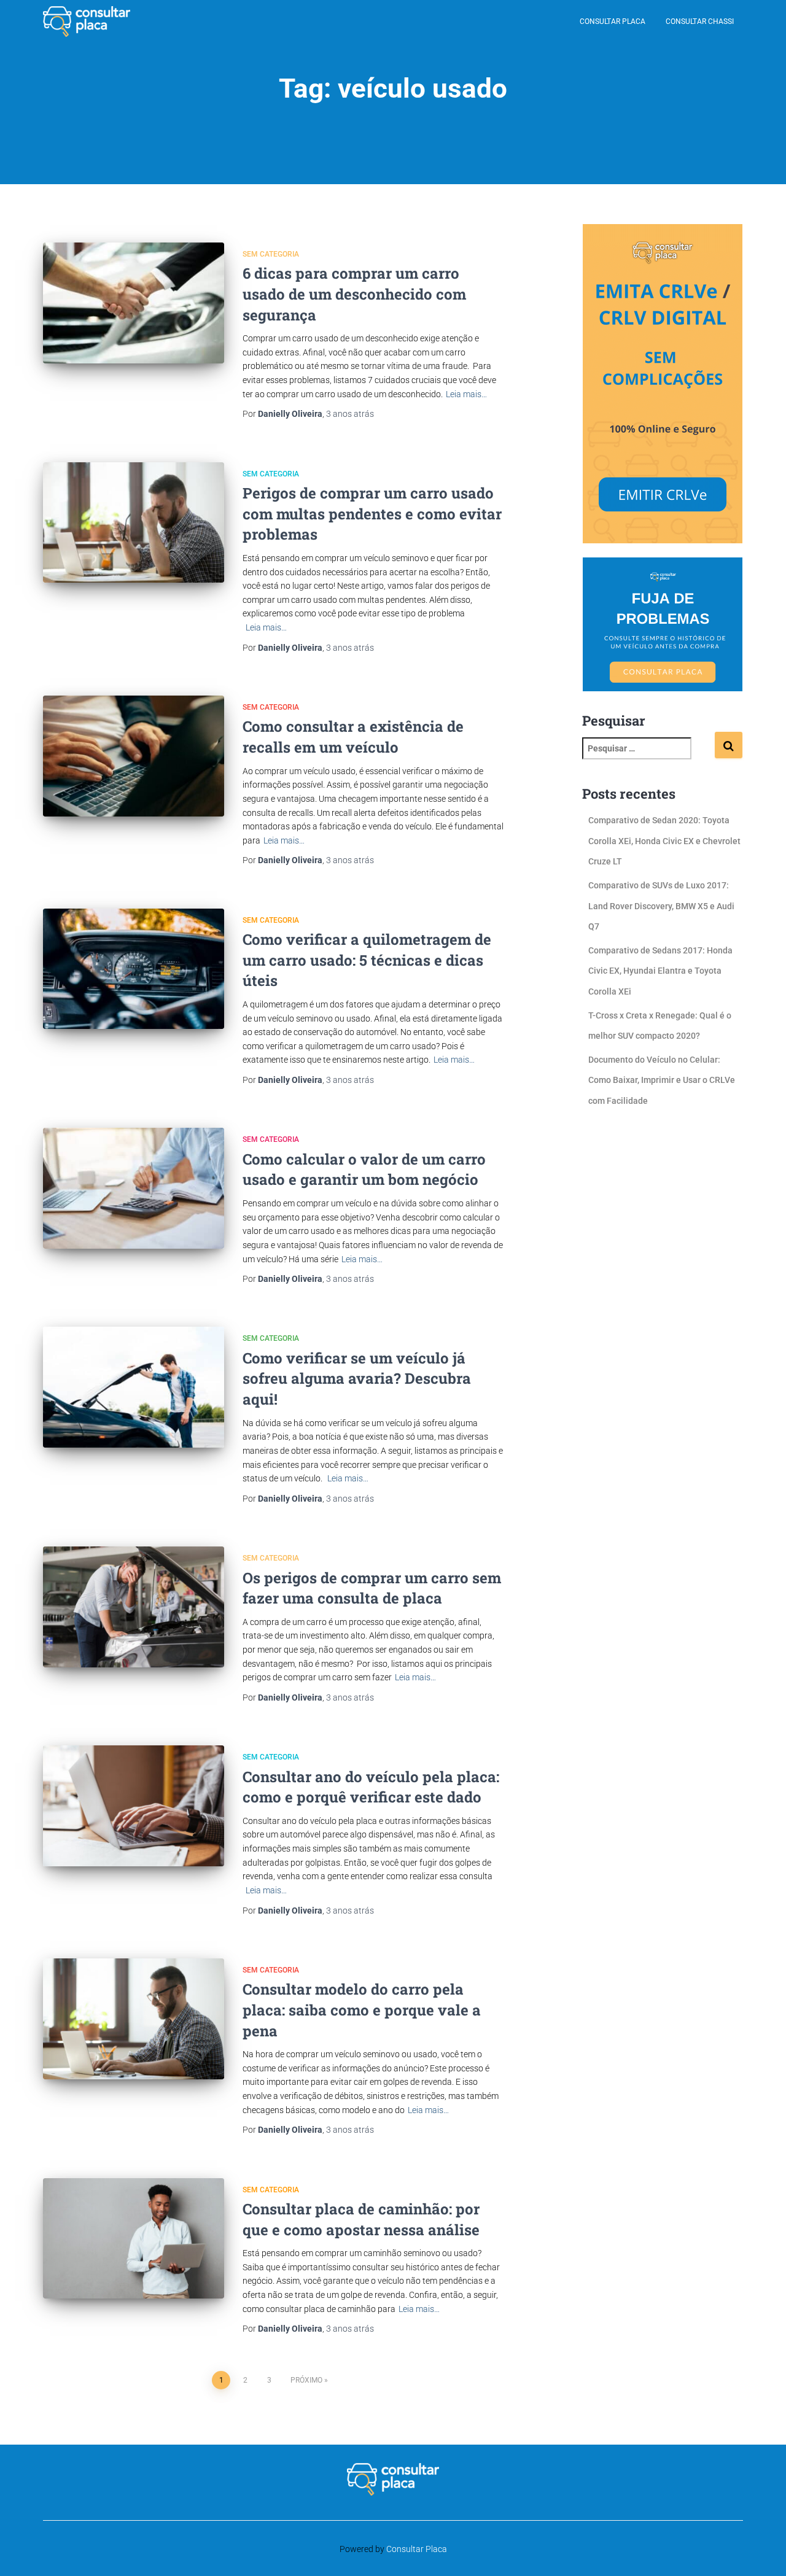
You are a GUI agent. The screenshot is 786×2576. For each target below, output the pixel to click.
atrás (350, 414)
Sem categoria (271, 254)
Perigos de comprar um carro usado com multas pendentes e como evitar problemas (372, 514)
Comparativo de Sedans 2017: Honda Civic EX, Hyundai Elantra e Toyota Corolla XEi (660, 971)
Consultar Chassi (700, 21)
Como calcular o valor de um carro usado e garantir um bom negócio (364, 1170)
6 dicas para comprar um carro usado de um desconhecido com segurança (354, 294)
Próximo (306, 2380)
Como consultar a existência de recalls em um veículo (353, 737)
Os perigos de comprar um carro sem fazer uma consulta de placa (372, 1588)
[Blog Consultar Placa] (87, 21)
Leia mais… (466, 394)
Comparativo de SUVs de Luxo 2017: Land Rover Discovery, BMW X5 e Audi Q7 (661, 906)
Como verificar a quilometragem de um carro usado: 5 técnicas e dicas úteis (367, 960)
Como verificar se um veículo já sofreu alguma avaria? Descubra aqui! (357, 1379)
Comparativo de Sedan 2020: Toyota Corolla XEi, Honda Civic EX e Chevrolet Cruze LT (664, 841)
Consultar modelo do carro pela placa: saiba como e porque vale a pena (362, 2010)
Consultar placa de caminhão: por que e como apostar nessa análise (361, 2219)
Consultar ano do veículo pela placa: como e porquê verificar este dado (371, 1787)
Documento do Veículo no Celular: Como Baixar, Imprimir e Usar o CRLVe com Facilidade (662, 1080)
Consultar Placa (613, 21)
